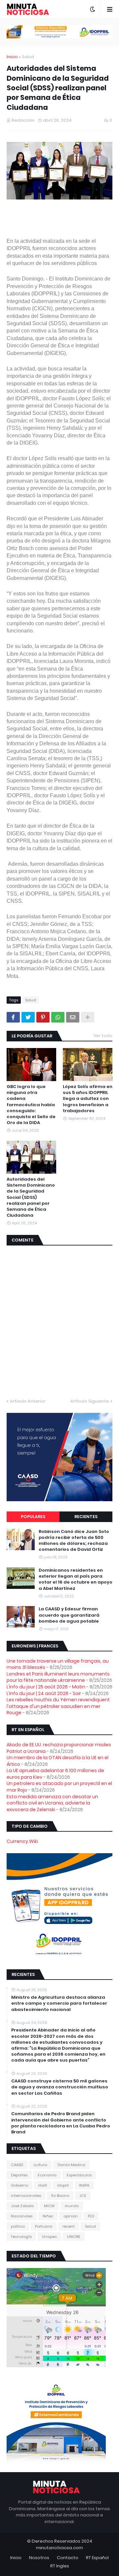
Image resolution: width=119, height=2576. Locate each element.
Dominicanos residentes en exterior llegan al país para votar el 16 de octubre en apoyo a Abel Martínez (76, 1579)
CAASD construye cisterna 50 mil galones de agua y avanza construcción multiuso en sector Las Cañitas (60, 2087)
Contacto (68, 2558)
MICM (49, 2206)
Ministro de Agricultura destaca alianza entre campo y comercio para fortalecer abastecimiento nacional (59, 2003)
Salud (28, 57)
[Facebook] (13, 1017)
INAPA (84, 2185)
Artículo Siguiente (90, 1401)
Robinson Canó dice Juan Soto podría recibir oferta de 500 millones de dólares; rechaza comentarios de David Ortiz (74, 1541)
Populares (33, 1517)
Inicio (12, 57)
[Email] (73, 1017)
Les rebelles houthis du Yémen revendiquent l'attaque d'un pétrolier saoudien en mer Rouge (58, 1706)
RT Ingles (60, 2566)
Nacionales (22, 2216)
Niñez (48, 2216)
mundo (72, 2206)
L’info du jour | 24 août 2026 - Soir (44, 1693)
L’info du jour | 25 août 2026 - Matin (46, 1687)
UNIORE (74, 2237)
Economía (47, 2175)
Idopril (63, 2185)
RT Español (97, 2558)
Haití (43, 2185)
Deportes (19, 2175)
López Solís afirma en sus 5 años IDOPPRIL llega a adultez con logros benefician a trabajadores (88, 1099)
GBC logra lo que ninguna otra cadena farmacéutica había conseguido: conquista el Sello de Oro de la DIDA (31, 1105)
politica (18, 2226)
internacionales (26, 2196)
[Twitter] (28, 1017)
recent (69, 2226)
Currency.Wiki (22, 1841)
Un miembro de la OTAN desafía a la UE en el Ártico (58, 1761)
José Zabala (22, 2206)
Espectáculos (79, 2175)
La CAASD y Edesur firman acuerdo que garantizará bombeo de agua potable (69, 1615)
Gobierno (20, 2185)
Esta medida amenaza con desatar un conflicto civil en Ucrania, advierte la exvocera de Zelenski (52, 1803)
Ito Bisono (60, 2196)
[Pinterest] (43, 1017)
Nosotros (39, 2558)
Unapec (49, 2237)
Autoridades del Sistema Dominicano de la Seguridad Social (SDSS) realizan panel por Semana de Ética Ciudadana (31, 1197)
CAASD (17, 2165)
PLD (91, 2216)
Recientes (86, 1517)
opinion (71, 2216)
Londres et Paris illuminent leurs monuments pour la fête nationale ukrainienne (58, 1677)
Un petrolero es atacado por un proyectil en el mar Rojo (59, 1787)
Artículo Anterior (28, 1401)
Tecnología (21, 2237)
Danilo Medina (71, 2165)
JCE (83, 2196)
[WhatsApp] (58, 1017)
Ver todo (103, 1036)
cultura (40, 2165)
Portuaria (44, 2226)
